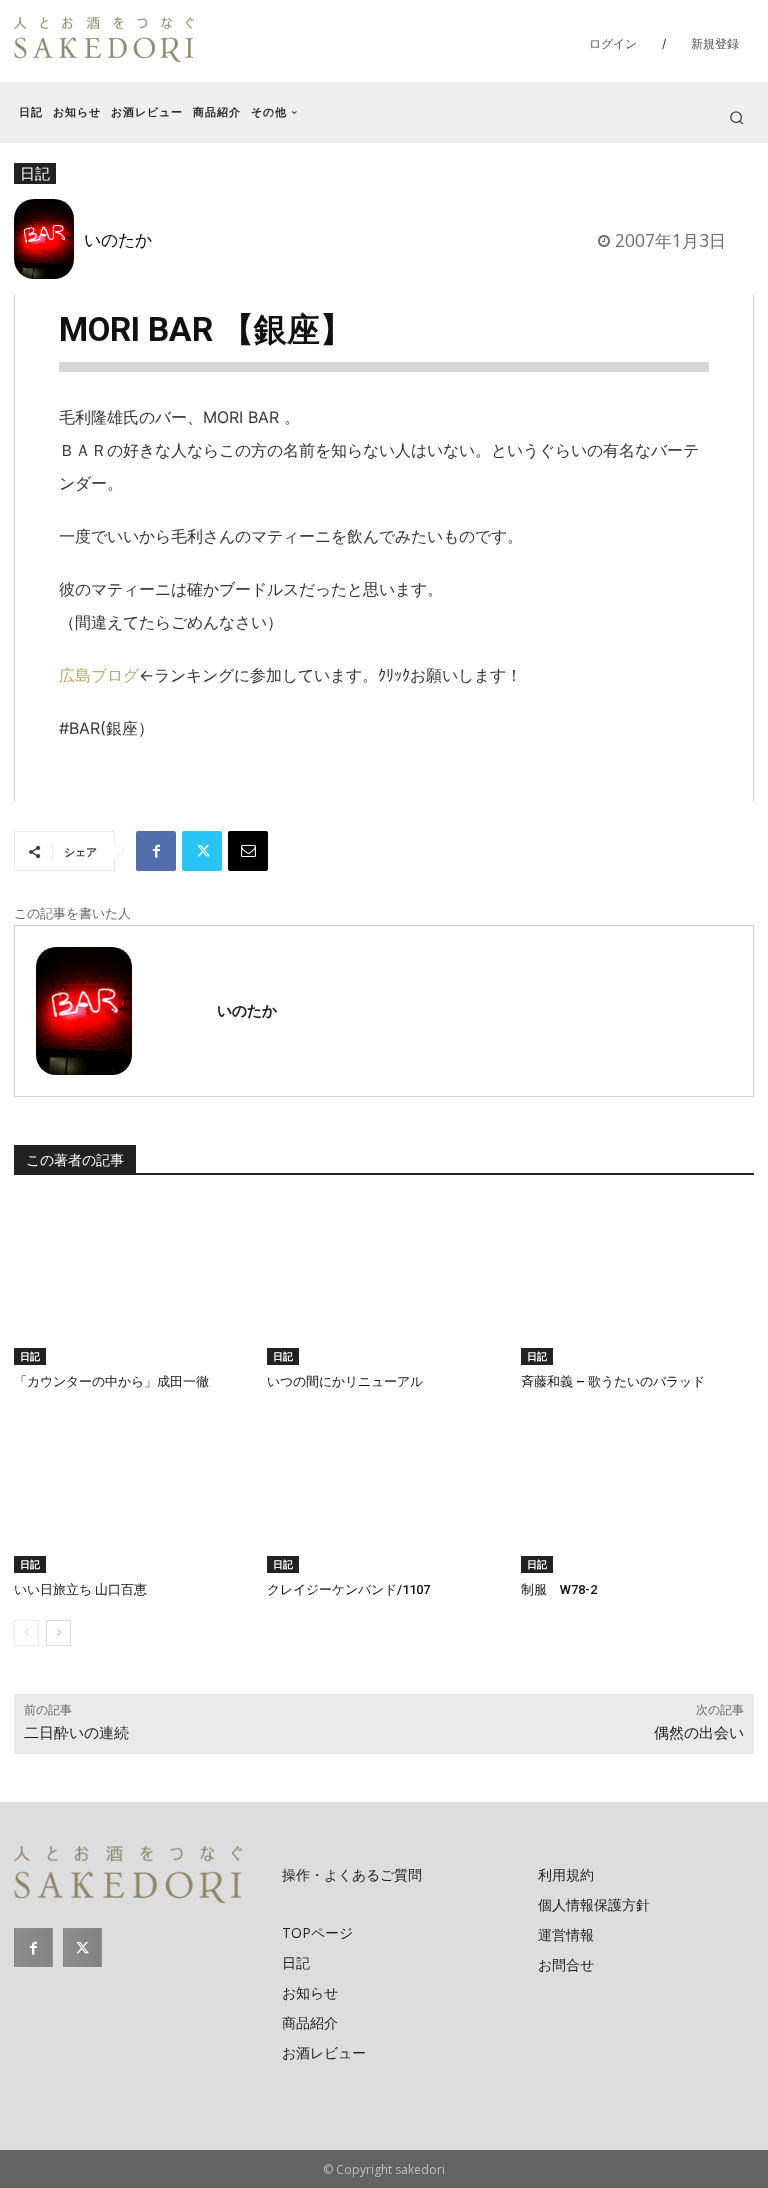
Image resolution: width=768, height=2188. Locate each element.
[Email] (248, 851)
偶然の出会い (699, 1733)
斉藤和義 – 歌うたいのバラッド (613, 1381)
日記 (30, 1356)
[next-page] (58, 1633)
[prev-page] (26, 1633)
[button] (736, 117)
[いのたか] (49, 239)
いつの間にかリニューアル (345, 1381)
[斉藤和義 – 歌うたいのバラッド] (637, 1282)
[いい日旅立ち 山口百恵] (130, 1491)
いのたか (118, 239)
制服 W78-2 (559, 1589)
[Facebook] (156, 851)
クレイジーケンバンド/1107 (348, 1589)
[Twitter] (202, 851)
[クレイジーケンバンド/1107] (383, 1491)
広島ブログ (99, 675)
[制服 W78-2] (637, 1491)
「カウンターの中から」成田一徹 (111, 1381)
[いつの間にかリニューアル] (383, 1282)
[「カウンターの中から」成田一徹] (130, 1282)
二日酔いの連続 (76, 1733)
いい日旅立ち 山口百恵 (80, 1589)
